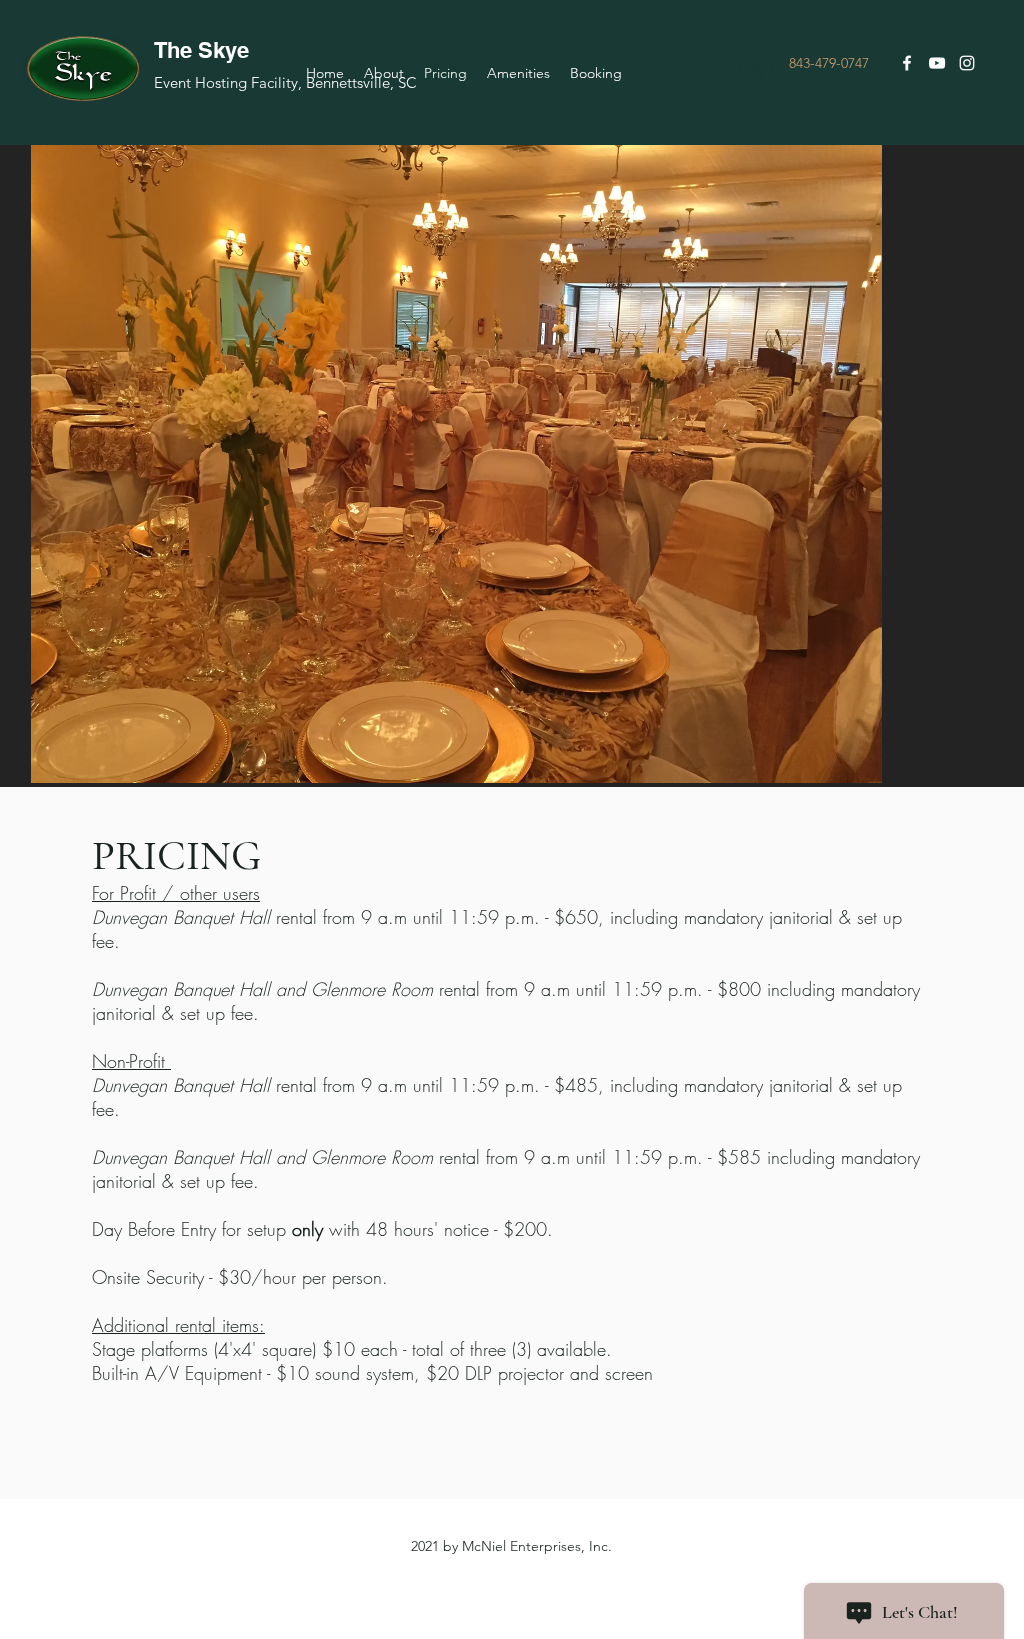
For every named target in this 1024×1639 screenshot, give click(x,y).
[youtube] (937, 63)
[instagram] (967, 63)
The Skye (201, 50)
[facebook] (907, 63)
